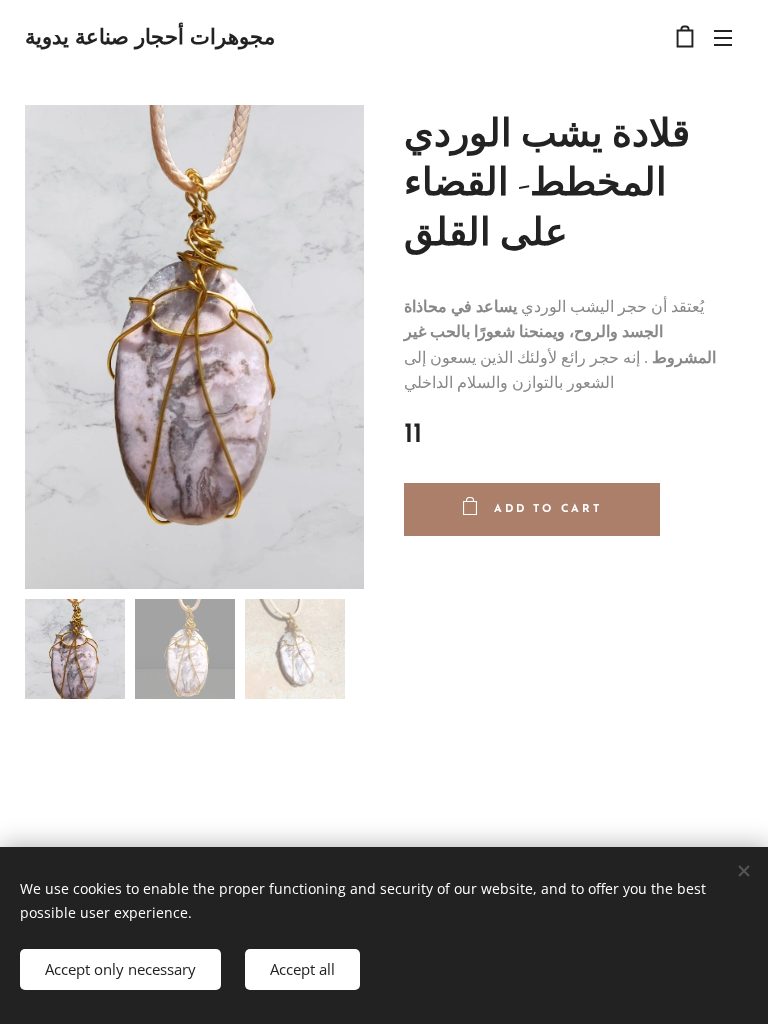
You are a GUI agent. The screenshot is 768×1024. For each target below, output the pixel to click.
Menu (723, 37)
